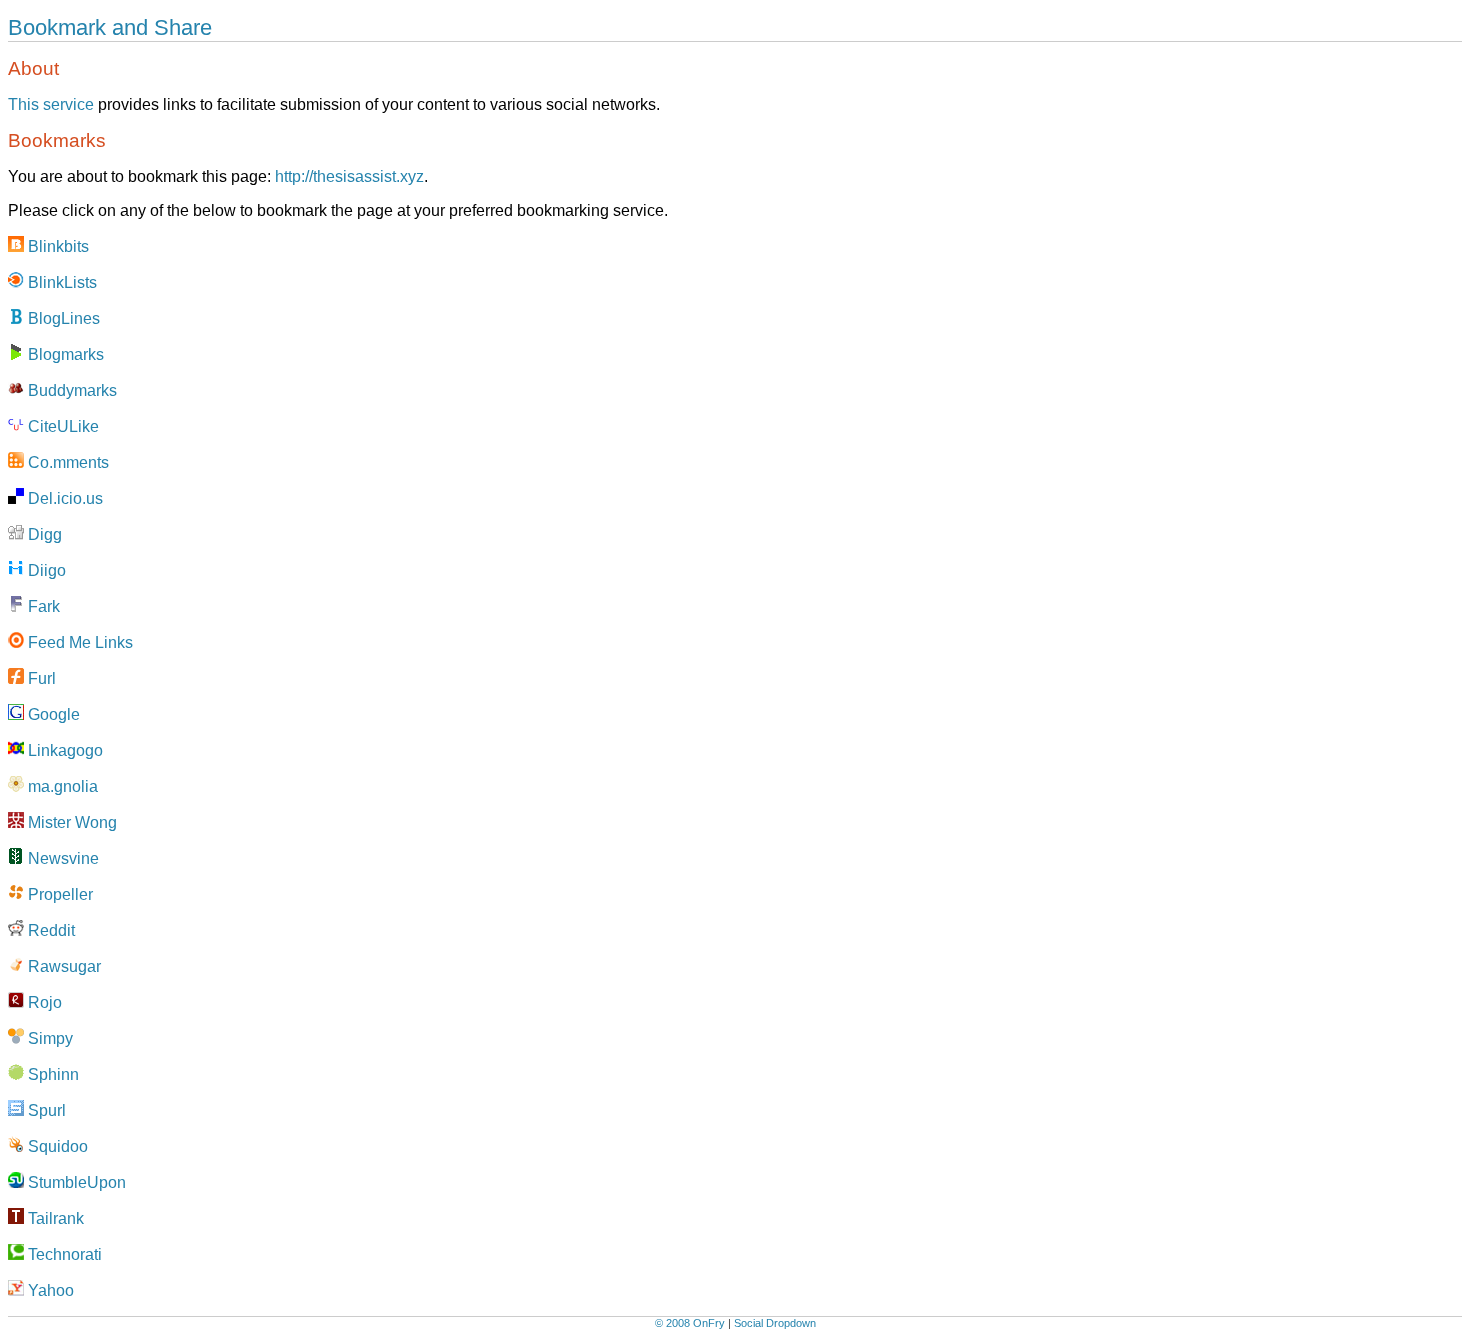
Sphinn (51, 1074)
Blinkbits (56, 246)
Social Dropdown (775, 1323)
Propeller (58, 894)
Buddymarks (70, 390)
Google (52, 714)
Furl (40, 678)
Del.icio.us (63, 498)
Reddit (49, 930)
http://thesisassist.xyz (349, 176)
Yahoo (49, 1290)
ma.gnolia (61, 786)
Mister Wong (70, 822)
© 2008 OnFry (690, 1323)
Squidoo (56, 1146)
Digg (43, 534)
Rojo (43, 1002)
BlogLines (62, 318)
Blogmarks (64, 354)
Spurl (45, 1110)
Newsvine (61, 858)
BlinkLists (60, 282)
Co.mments (66, 462)
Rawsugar (62, 966)
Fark (42, 606)
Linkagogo (63, 750)
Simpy (48, 1038)
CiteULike (61, 426)
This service (51, 104)
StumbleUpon (75, 1182)
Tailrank (54, 1218)
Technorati (63, 1254)
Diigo (45, 570)
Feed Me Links (78, 642)
